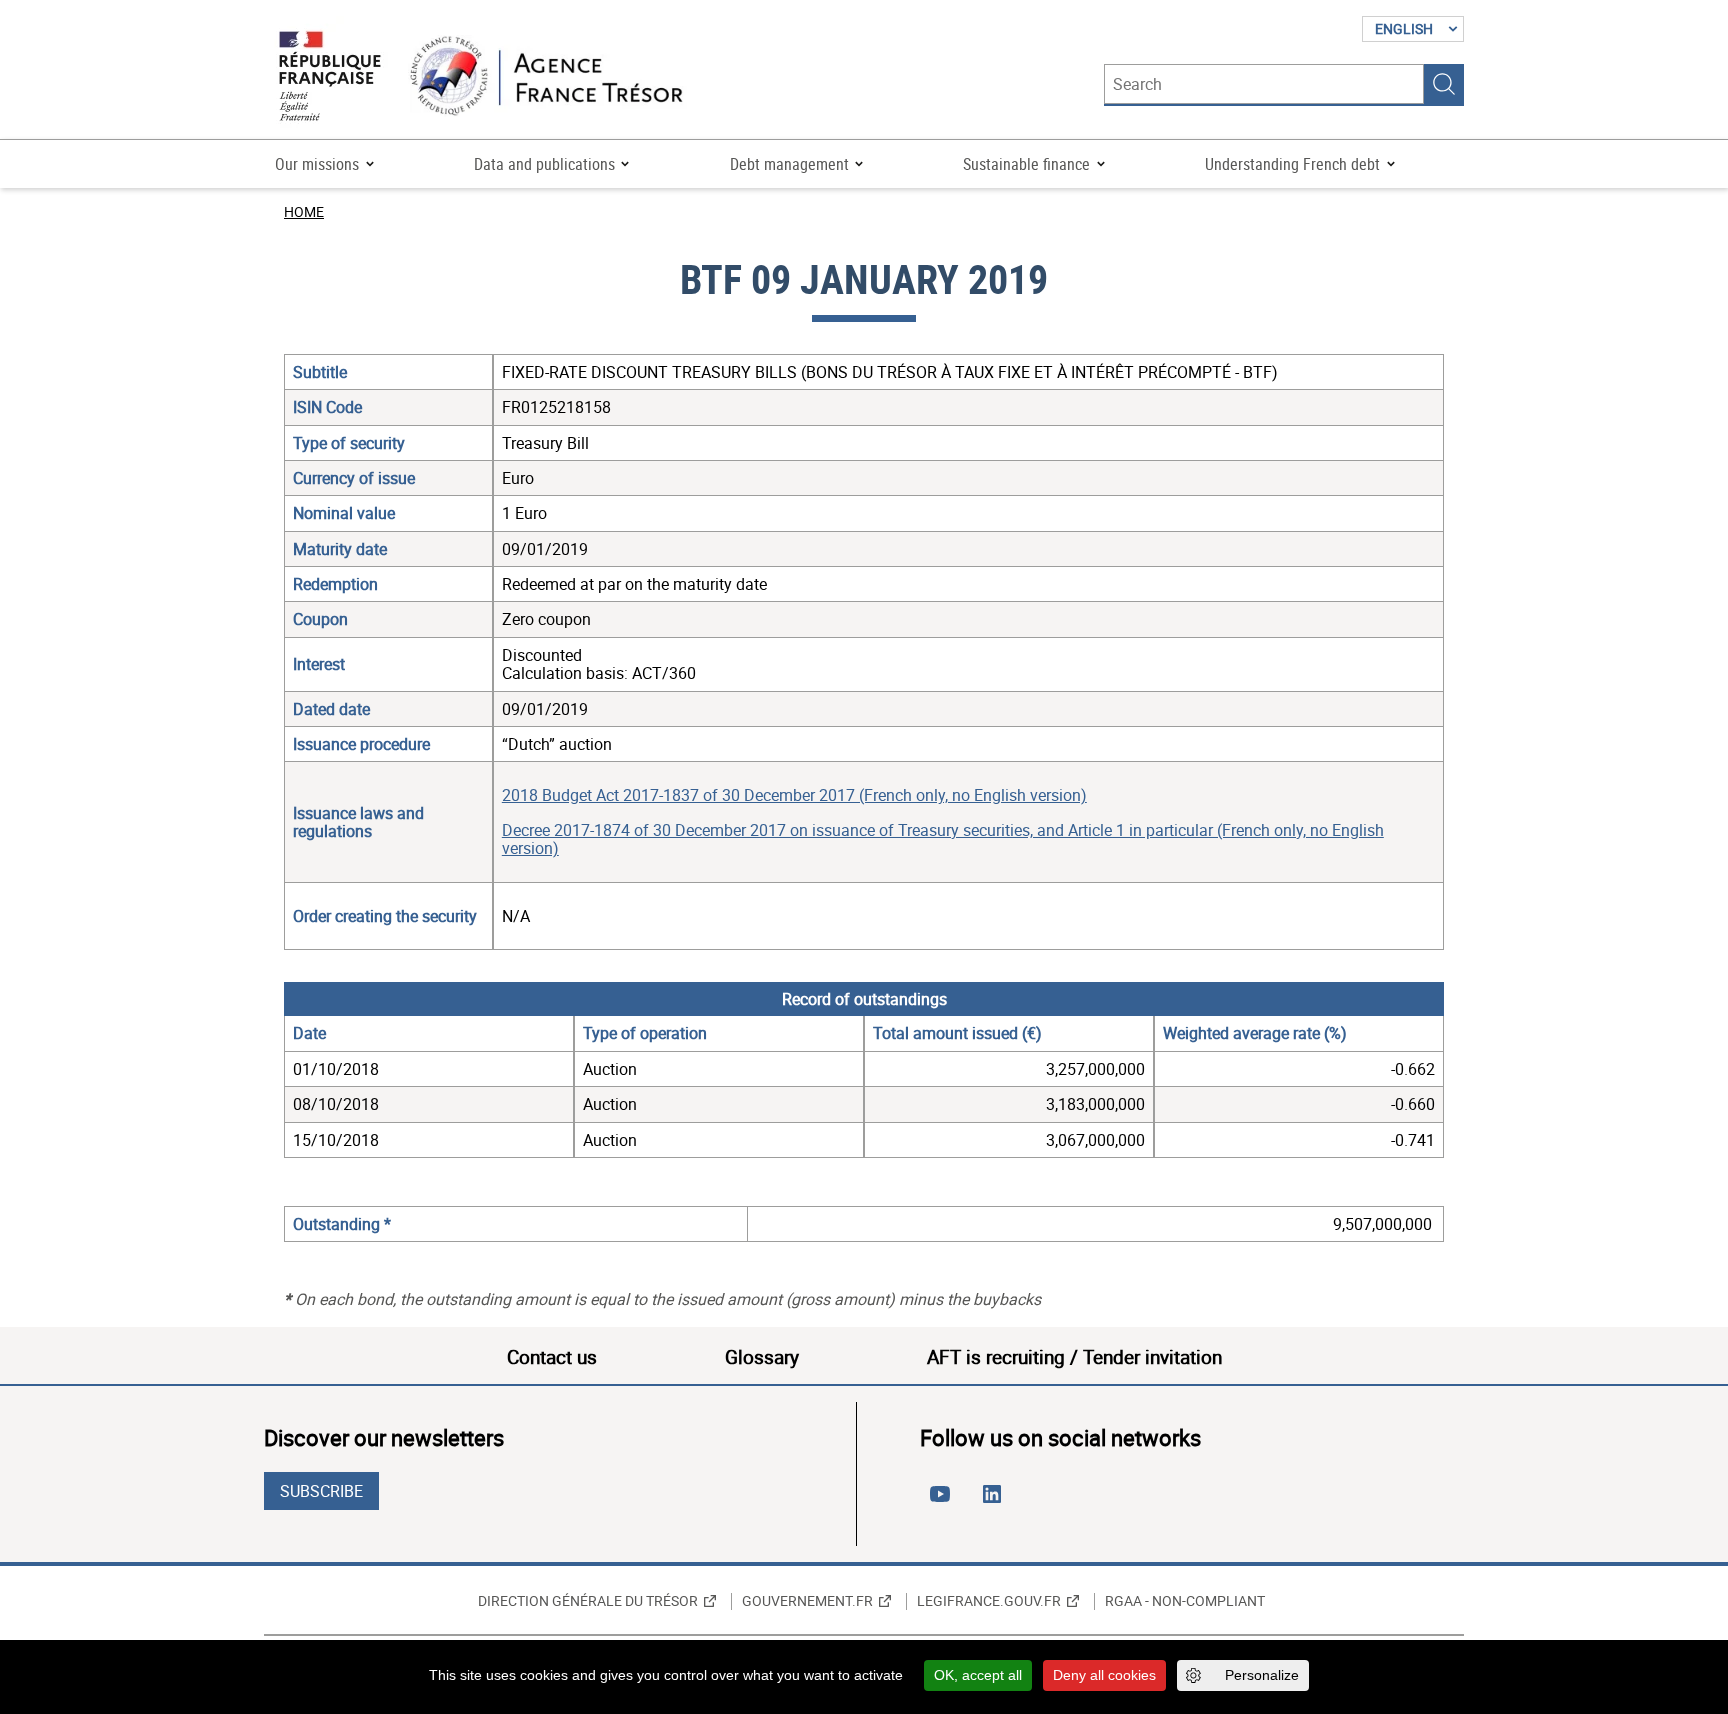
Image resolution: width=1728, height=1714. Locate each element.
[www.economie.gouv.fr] (330, 77)
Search (1444, 84)
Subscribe (321, 1491)
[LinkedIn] (996, 1502)
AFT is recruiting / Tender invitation (1074, 1357)
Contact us (552, 1357)
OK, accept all (978, 1675)
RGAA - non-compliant (1185, 1601)
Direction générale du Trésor (588, 1601)
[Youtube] (944, 1502)
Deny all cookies (1104, 1675)
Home (304, 211)
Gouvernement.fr (807, 1601)
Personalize (1262, 1675)
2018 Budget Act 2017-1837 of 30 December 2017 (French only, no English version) (794, 795)
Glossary (762, 1357)
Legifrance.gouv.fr (989, 1601)
